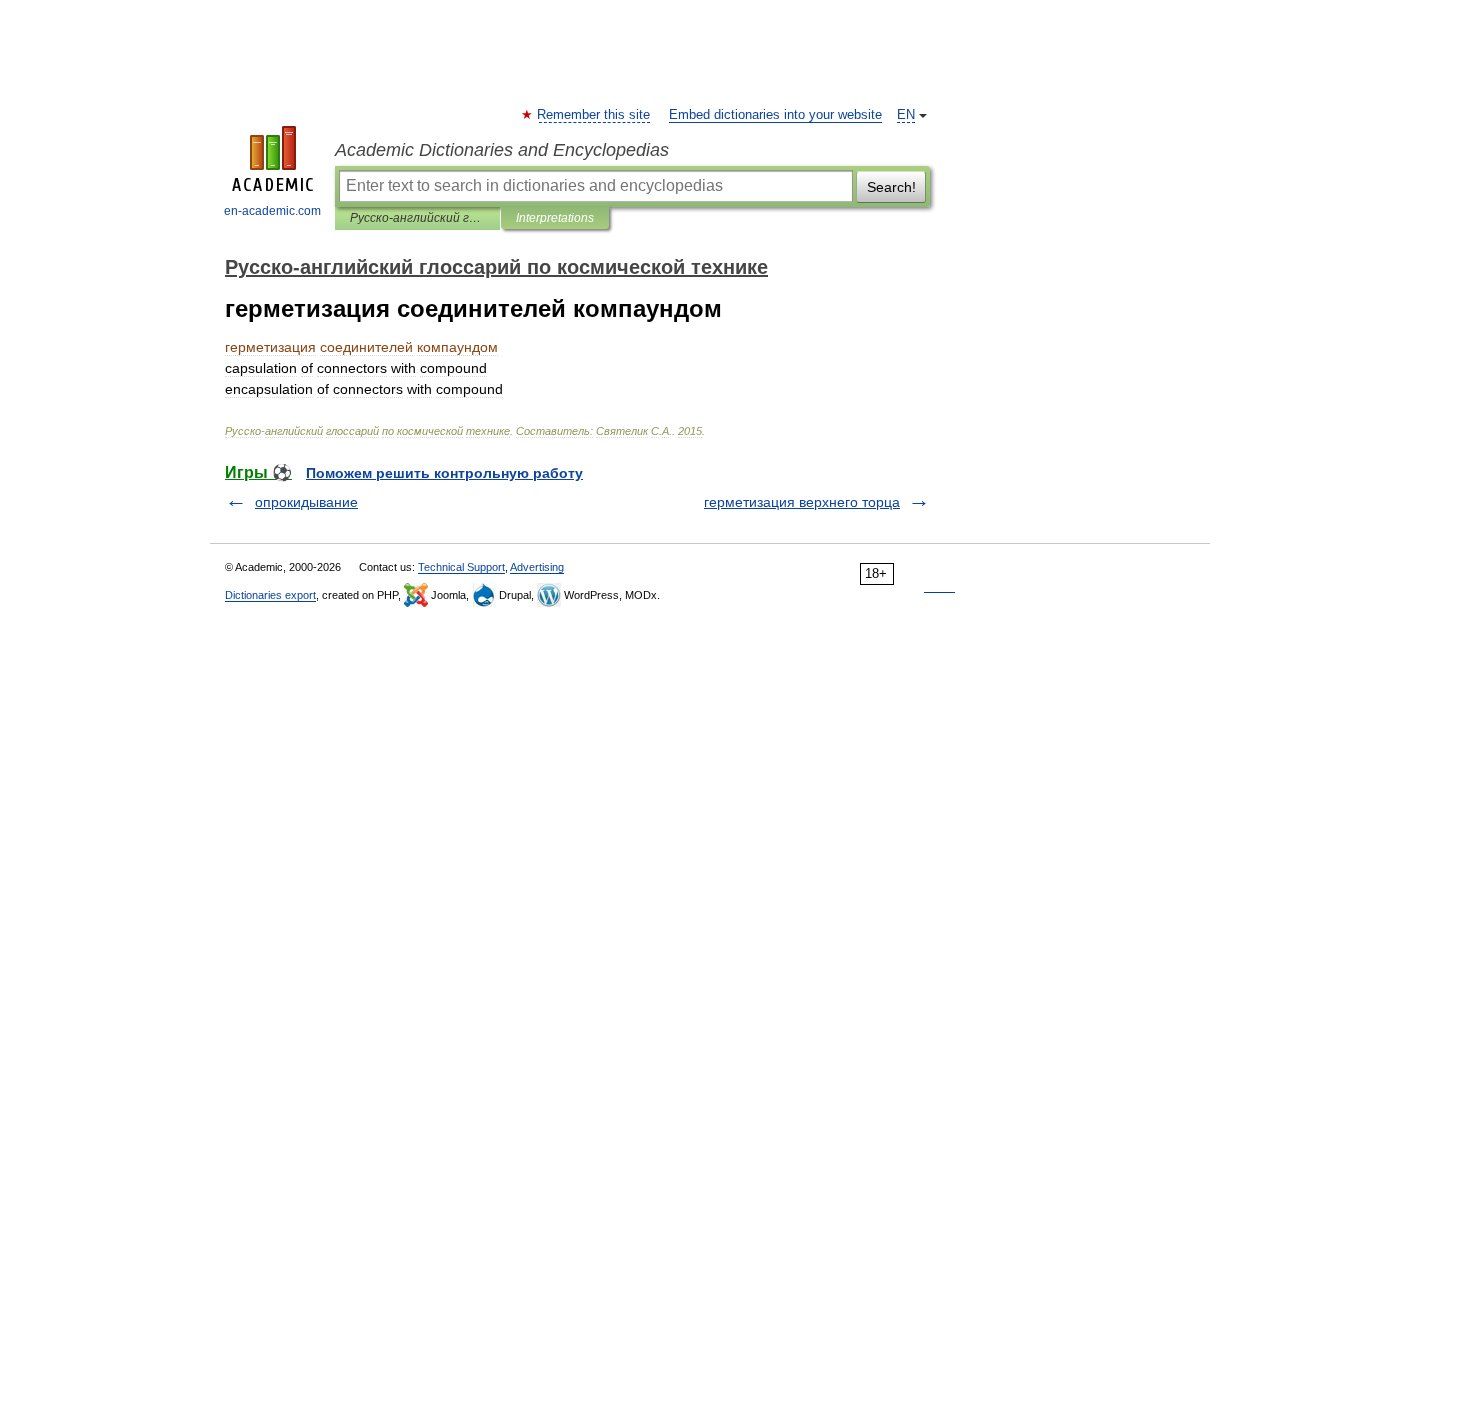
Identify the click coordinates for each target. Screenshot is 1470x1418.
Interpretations (555, 218)
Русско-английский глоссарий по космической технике (417, 218)
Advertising (537, 567)
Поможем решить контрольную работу (444, 473)
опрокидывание (306, 502)
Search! (891, 187)
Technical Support (461, 567)
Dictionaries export (270, 595)
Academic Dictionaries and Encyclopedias (502, 150)
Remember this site (594, 115)
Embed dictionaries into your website (775, 115)
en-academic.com (272, 211)
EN (906, 115)
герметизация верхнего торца (802, 502)
